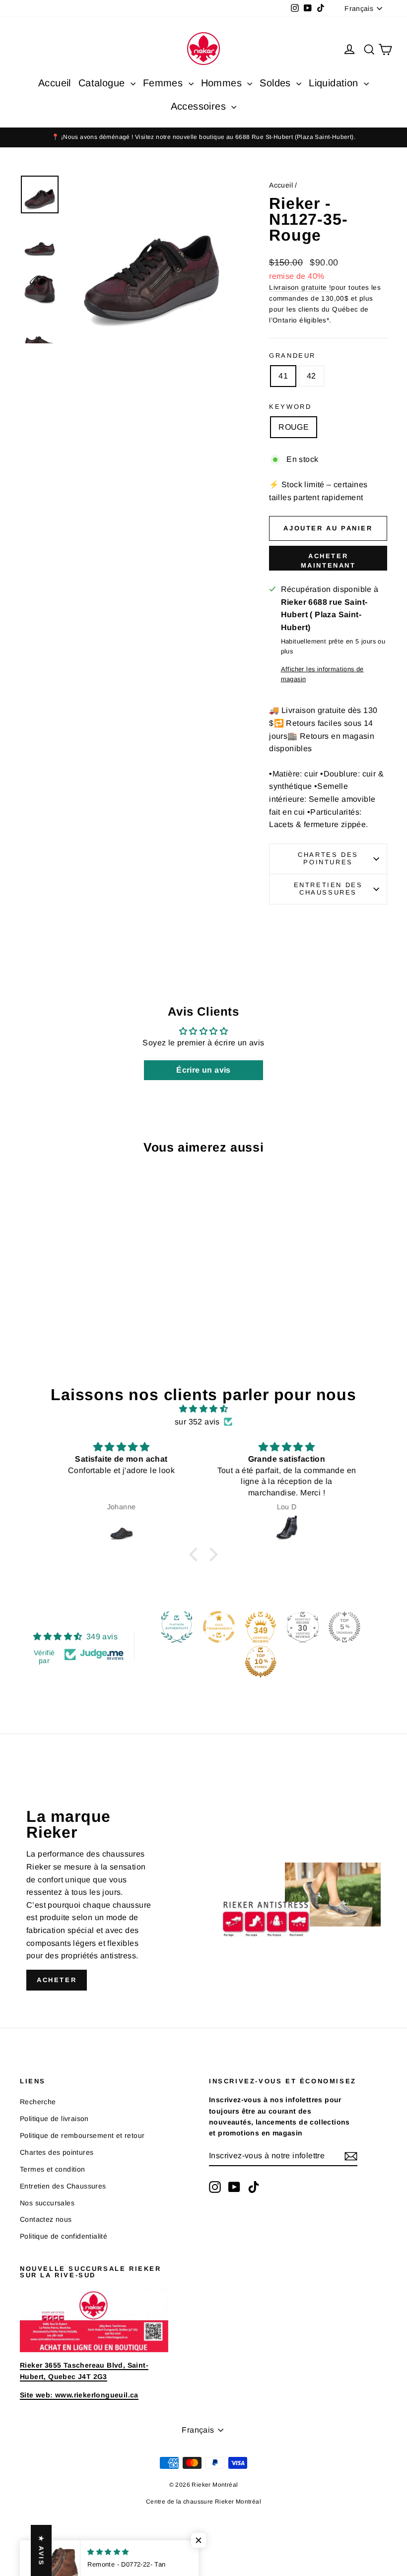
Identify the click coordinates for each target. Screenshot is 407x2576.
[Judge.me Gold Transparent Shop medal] (219, 1627)
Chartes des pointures (328, 858)
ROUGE (294, 427)
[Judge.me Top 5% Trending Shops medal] (344, 1627)
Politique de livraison (54, 2119)
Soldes (277, 83)
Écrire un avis (203, 1070)
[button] (196, 1554)
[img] (203, 1409)
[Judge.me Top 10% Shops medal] (261, 1662)
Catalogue (103, 83)
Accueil (55, 83)
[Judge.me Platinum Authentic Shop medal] (177, 1627)
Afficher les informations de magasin (322, 674)
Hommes (223, 83)
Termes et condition (53, 2169)
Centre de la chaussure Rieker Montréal (203, 2502)
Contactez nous (46, 2219)
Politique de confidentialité (64, 2236)
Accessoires (200, 106)
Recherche (38, 2102)
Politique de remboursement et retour (82, 2135)
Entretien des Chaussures (328, 889)
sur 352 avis (197, 1422)
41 (283, 376)
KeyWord (290, 407)
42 (311, 376)
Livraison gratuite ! (300, 288)
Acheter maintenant (328, 560)
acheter (57, 1980)
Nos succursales (47, 2203)
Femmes (165, 83)
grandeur (292, 355)
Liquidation (335, 83)
